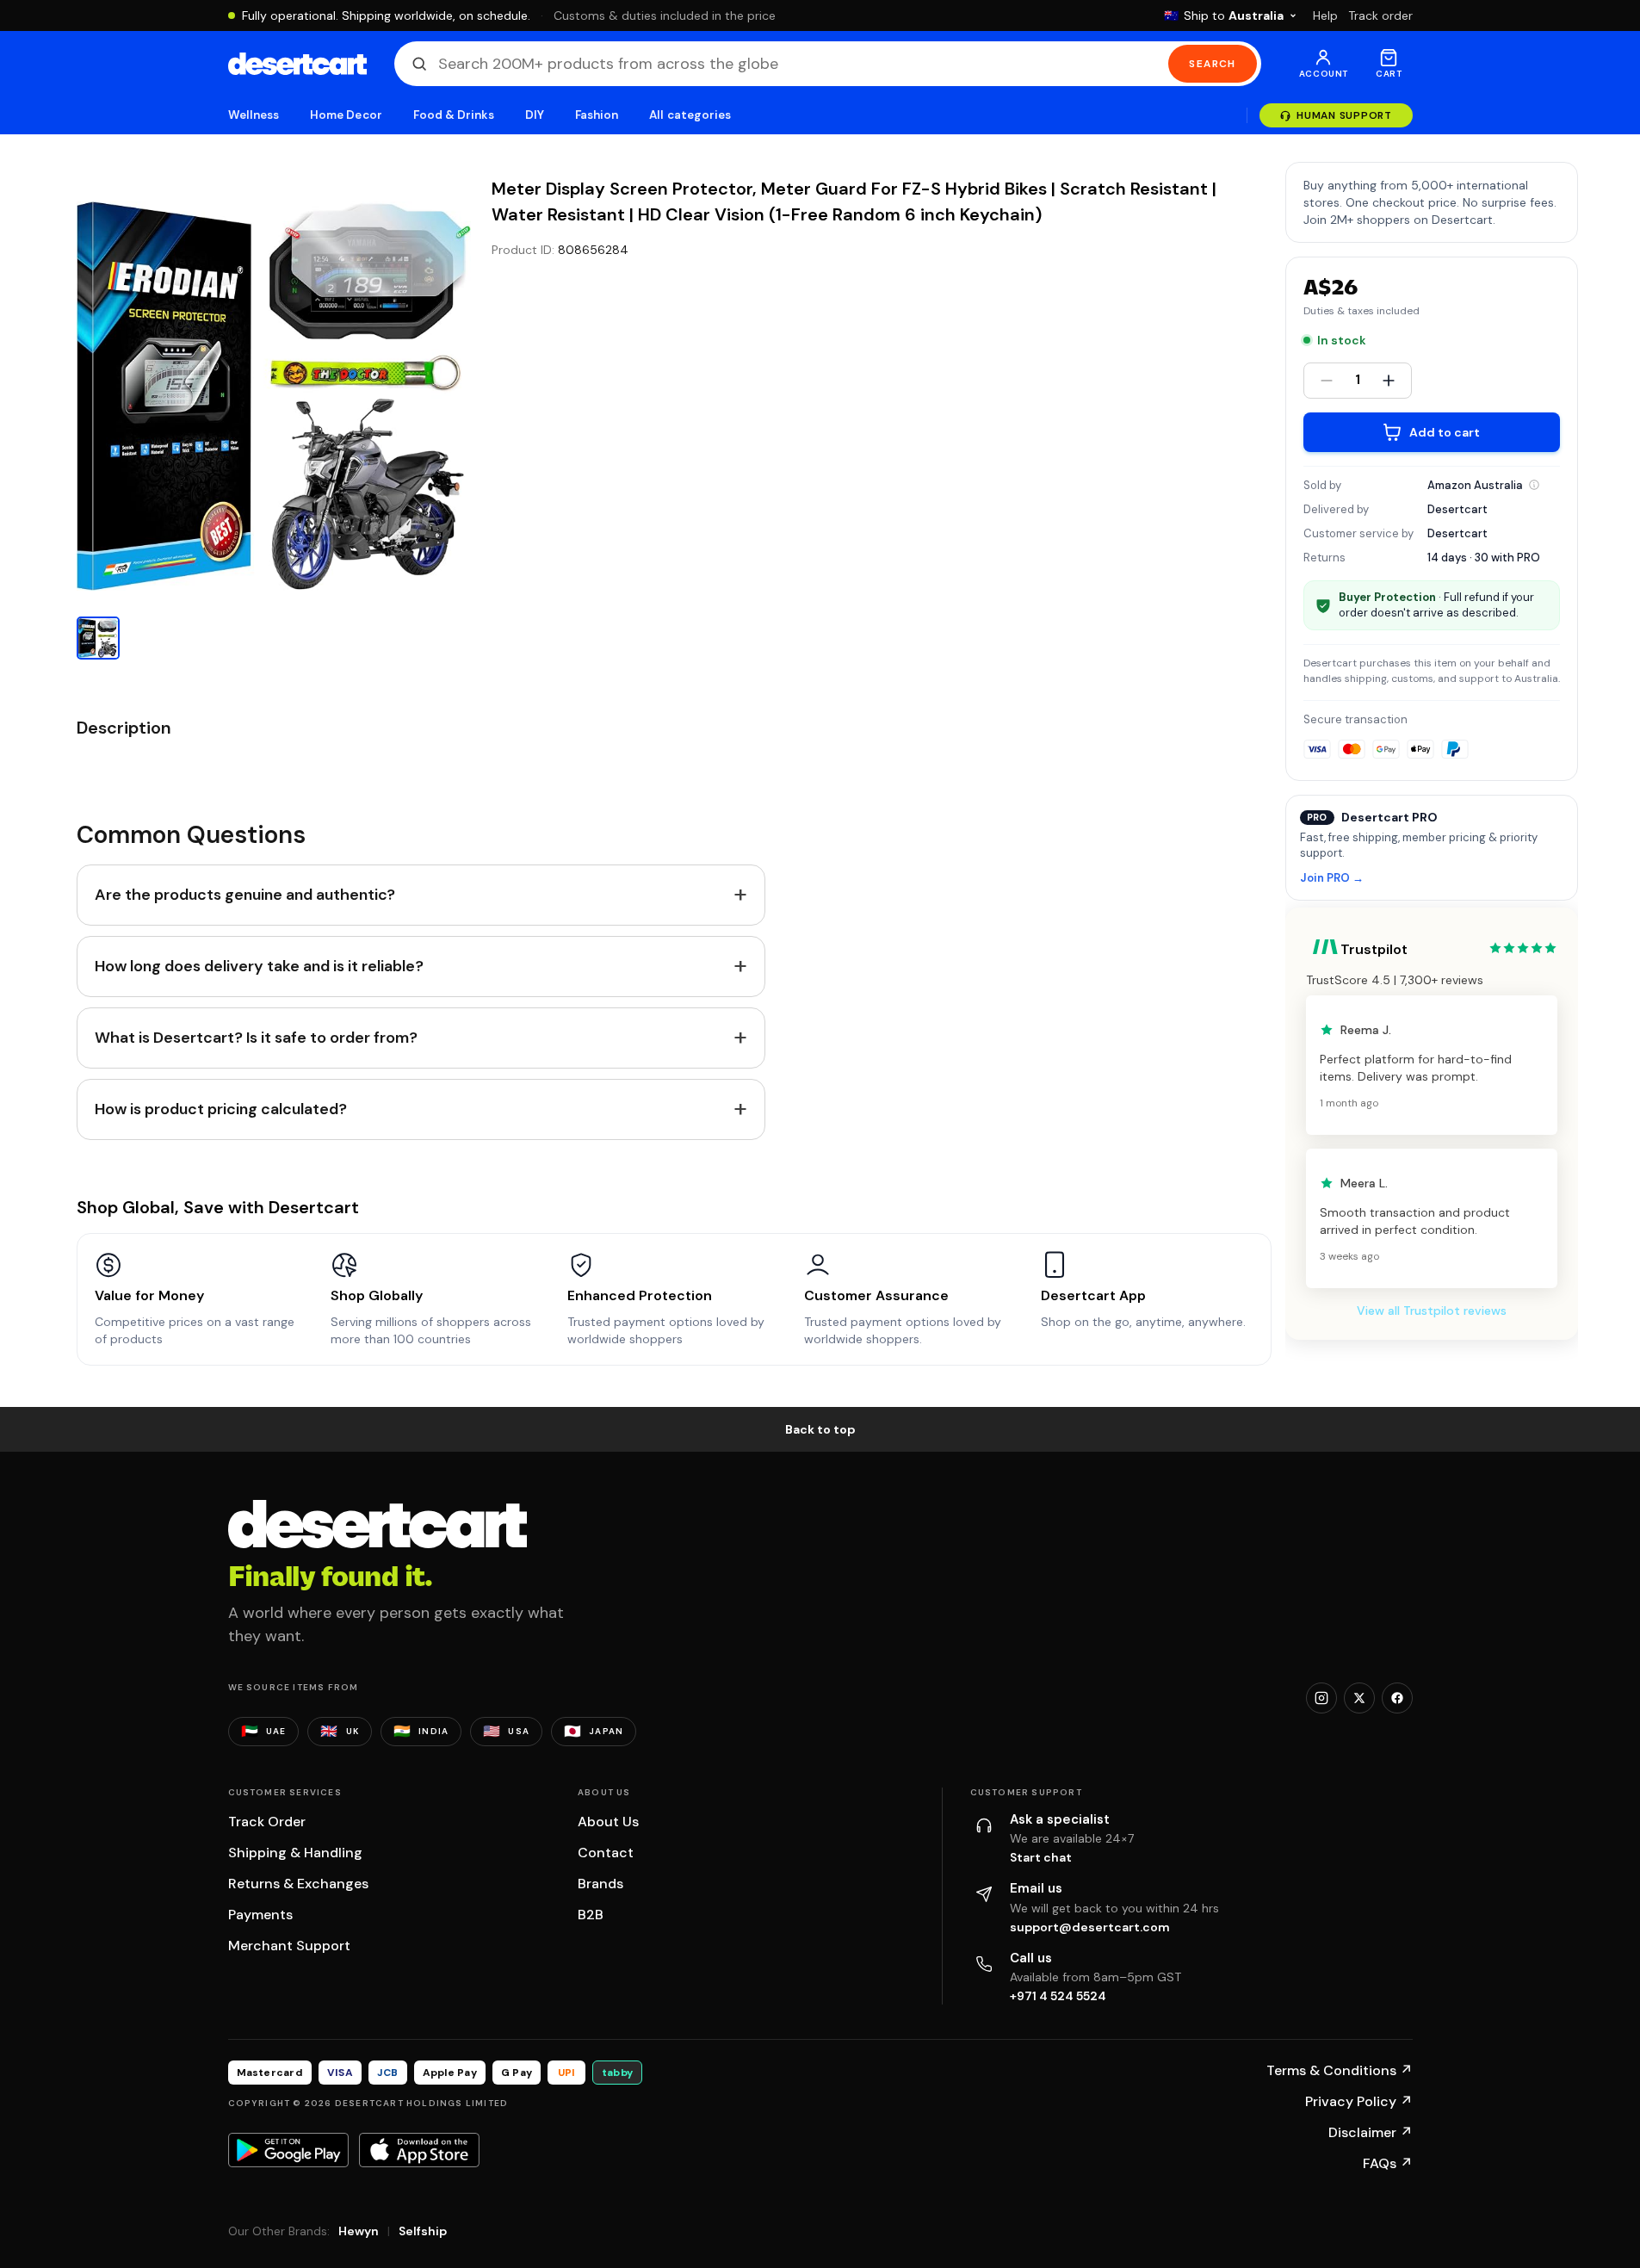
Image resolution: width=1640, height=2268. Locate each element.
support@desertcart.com (1090, 1927)
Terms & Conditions (1340, 2070)
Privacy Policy (1359, 2101)
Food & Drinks (454, 115)
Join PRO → (1332, 879)
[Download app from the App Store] (419, 2150)
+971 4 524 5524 (1058, 1996)
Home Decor (346, 115)
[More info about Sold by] (1534, 485)
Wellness (254, 115)
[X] (1359, 1698)
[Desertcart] (297, 64)
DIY (535, 115)
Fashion (597, 115)
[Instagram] (1321, 1698)
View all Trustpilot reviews (1432, 1311)
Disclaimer (1371, 2132)
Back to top (820, 1429)
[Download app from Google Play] (288, 2150)
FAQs (1388, 2163)
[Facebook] (1397, 1698)
